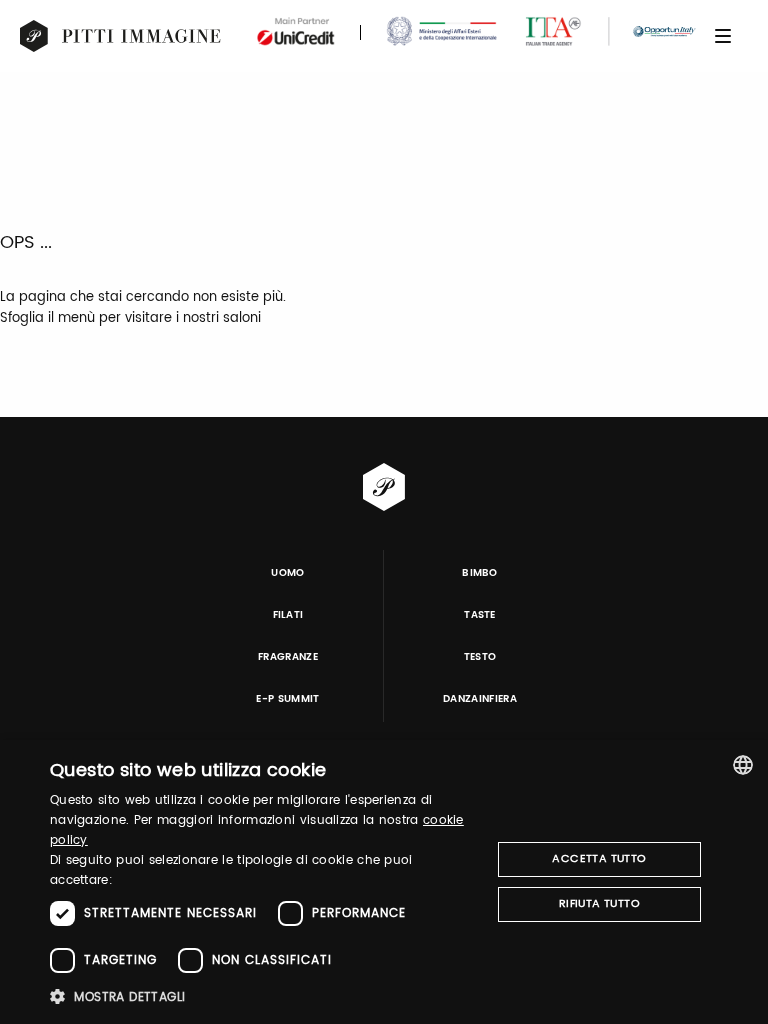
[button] (264, 996)
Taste (480, 615)
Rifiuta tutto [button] (599, 904)
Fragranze (288, 657)
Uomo (287, 573)
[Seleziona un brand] (121, 36)
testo (480, 657)
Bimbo (480, 573)
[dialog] (384, 882)
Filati (288, 615)
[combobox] (743, 765)
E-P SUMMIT (287, 699)
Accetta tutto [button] (599, 859)
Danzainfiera (480, 699)
